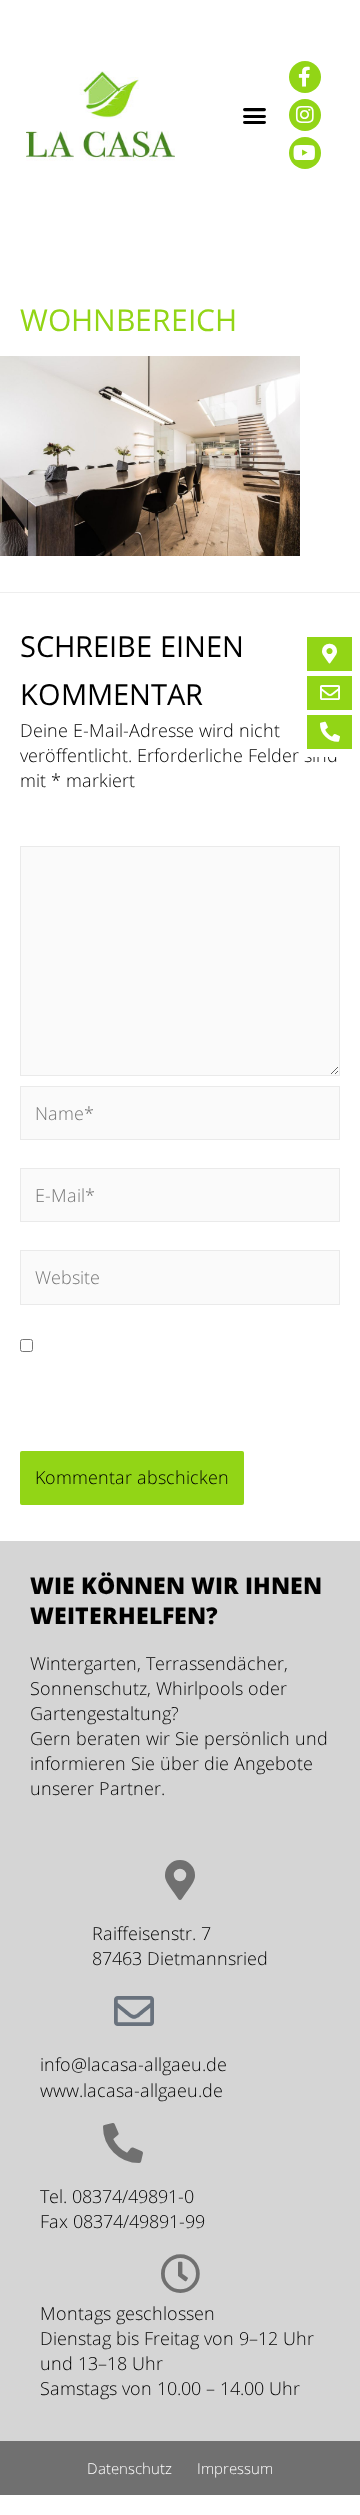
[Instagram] (305, 115)
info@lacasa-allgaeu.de (133, 2064)
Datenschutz (129, 2468)
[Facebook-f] (305, 77)
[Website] (180, 1280)
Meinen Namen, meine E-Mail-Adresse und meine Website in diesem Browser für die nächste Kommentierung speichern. (176, 1383)
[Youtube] (305, 153)
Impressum (235, 2468)
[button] (254, 115)
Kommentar (76, 832)
